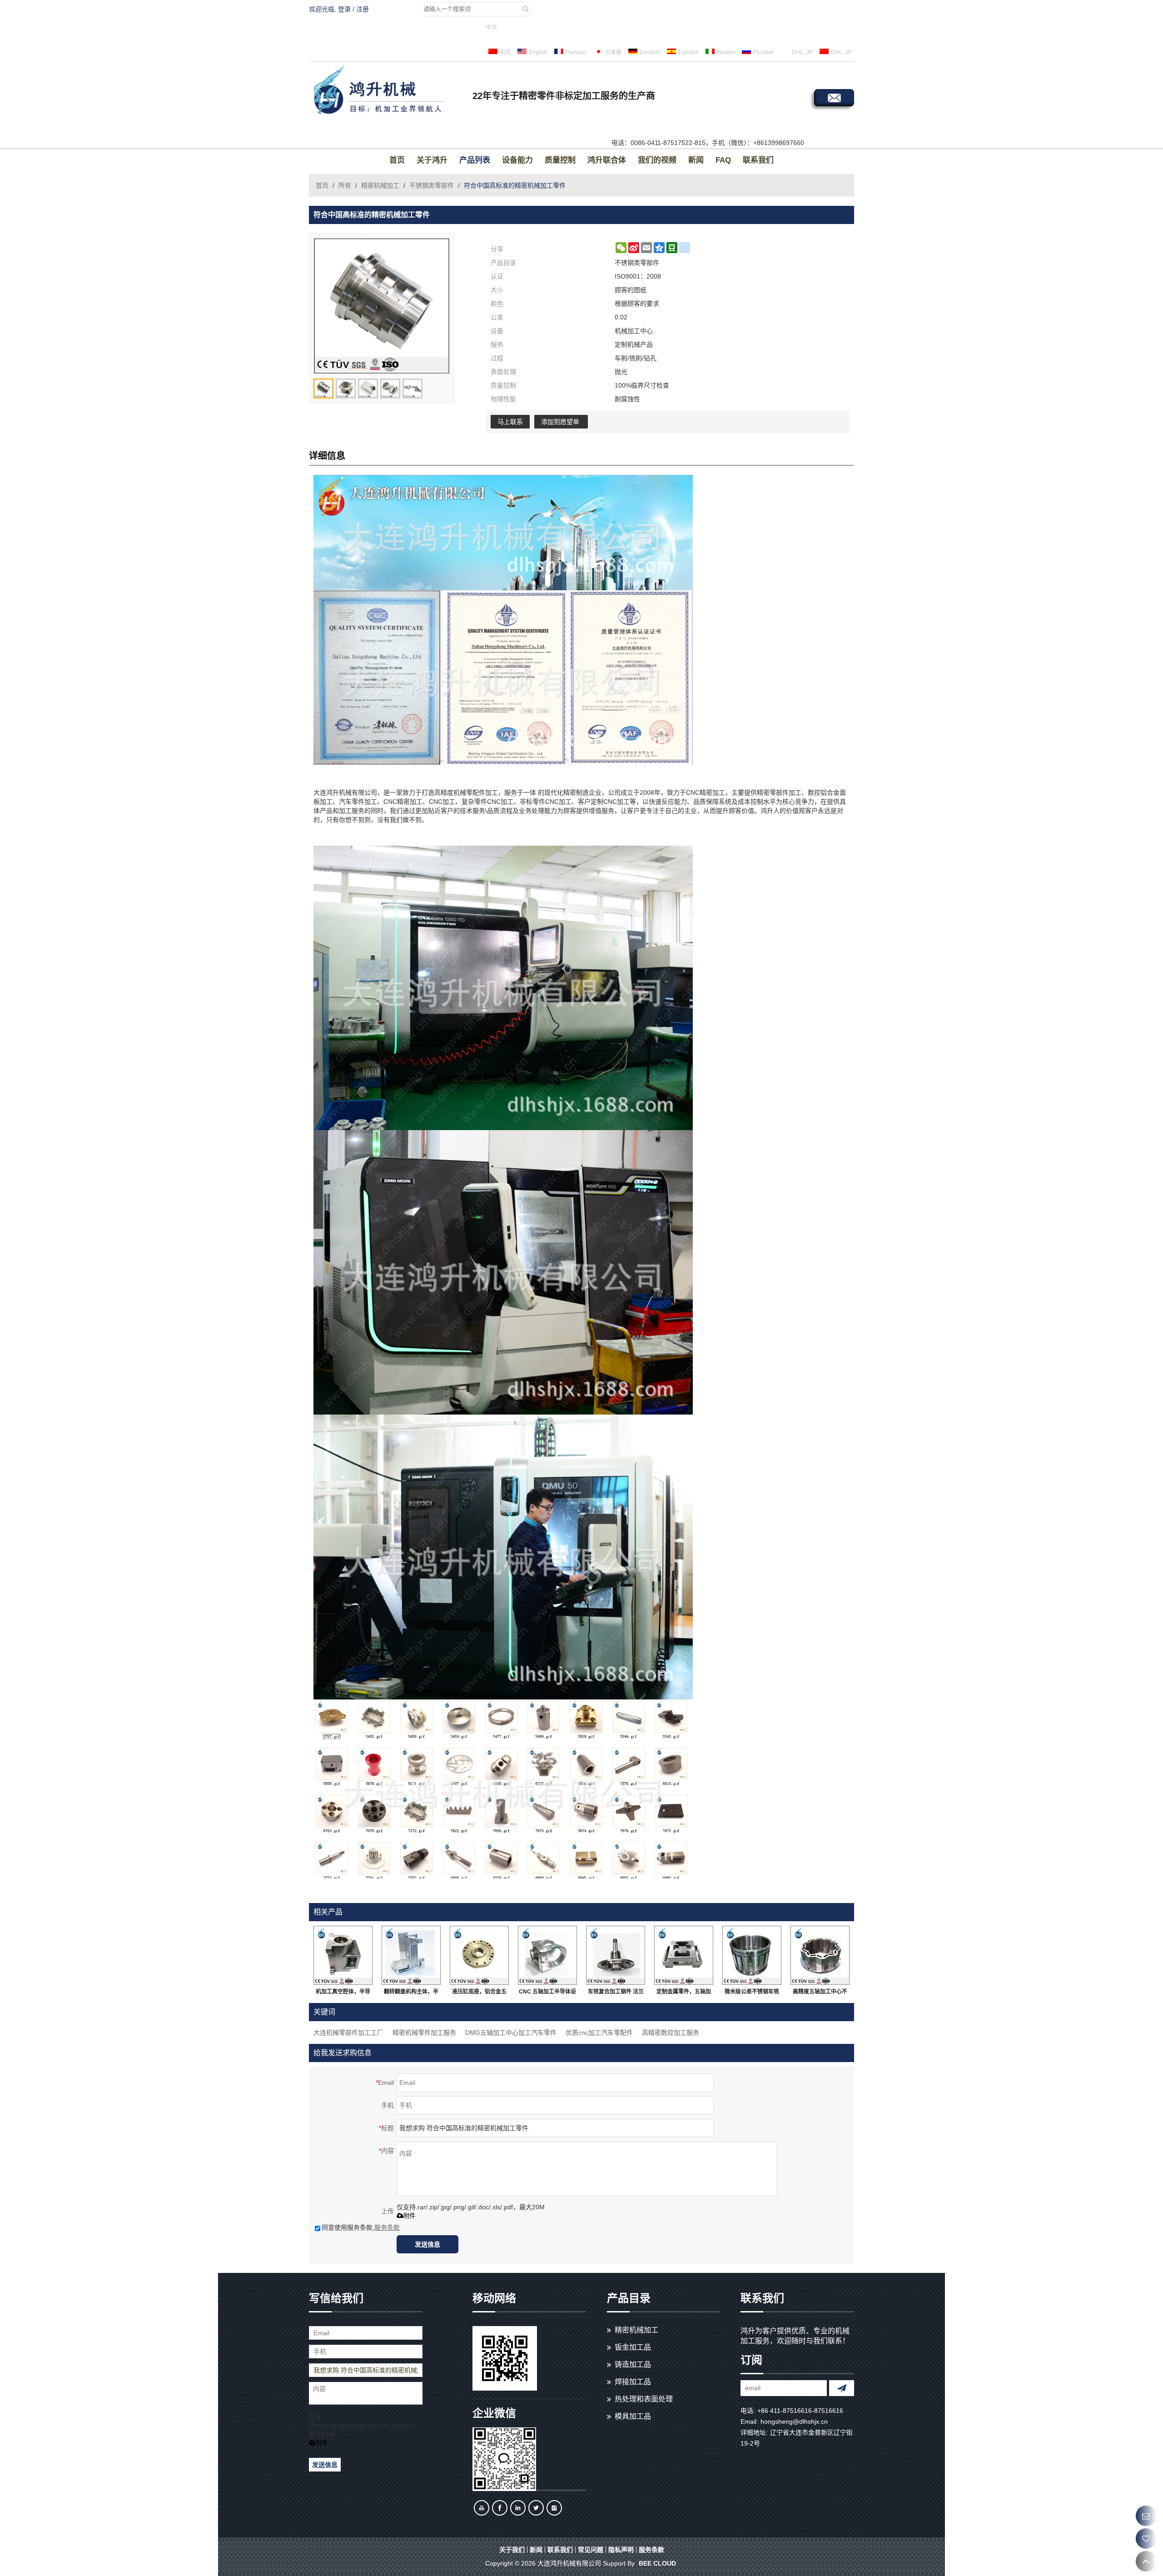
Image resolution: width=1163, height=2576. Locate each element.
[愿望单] (1146, 2539)
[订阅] (842, 2388)
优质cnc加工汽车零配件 (599, 2033)
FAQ (723, 160)
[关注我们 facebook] (500, 2508)
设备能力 (517, 160)
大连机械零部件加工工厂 (348, 2033)
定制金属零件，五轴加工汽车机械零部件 (684, 1993)
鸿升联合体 (607, 160)
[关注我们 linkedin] (518, 2508)
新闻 (696, 160)
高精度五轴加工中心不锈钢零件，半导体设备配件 (820, 1993)
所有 (345, 185)
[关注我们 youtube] (482, 2508)
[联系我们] (1146, 2516)
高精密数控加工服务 (671, 2033)
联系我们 (758, 160)
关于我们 (512, 2550)
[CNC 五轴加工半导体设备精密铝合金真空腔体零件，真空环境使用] (547, 1955)
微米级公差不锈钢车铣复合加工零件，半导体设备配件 (752, 1993)
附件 (409, 2216)
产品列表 (475, 160)
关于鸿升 (432, 160)
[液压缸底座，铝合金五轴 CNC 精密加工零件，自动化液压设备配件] (479, 1955)
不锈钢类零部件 (432, 185)
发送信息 (427, 2244)
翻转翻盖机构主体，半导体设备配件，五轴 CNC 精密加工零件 (411, 1993)
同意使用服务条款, (361, 2227)
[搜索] (526, 9)
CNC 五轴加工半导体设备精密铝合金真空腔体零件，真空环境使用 (547, 1993)
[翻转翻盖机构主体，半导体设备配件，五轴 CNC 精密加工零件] (411, 1955)
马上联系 (510, 422)
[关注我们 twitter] (536, 2508)
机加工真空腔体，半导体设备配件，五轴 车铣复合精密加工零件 (343, 1993)
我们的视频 (657, 160)
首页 (397, 160)
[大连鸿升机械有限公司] (388, 91)
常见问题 (591, 2550)
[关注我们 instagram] (554, 2508)
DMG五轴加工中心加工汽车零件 (511, 2033)
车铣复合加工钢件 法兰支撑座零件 (616, 1993)
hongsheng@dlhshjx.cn (794, 2422)
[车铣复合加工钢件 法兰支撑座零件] (616, 1955)
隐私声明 (621, 2550)
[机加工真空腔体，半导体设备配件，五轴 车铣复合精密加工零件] (343, 1955)
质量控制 (560, 160)
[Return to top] (1146, 2561)
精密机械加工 (380, 185)
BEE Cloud (657, 2563)
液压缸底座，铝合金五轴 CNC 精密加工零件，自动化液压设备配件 (480, 1993)
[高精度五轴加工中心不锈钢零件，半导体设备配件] (820, 1955)
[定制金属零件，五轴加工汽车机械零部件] (684, 1955)
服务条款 (387, 2227)
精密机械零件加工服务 (424, 2033)
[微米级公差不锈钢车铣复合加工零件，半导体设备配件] (752, 1955)
